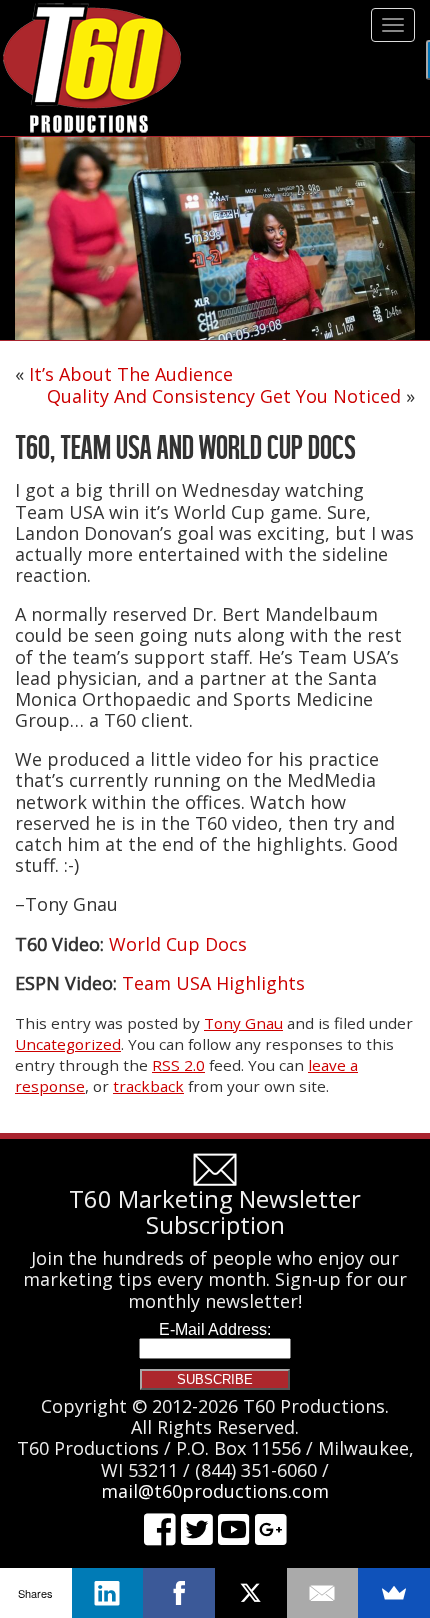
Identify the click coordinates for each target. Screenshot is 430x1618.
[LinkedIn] (108, 1593)
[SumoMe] (394, 1593)
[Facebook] (179, 1593)
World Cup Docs (178, 944)
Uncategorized (68, 1044)
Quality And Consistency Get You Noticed (224, 396)
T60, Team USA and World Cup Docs (185, 446)
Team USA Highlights (213, 983)
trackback (148, 1086)
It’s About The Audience (131, 374)
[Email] (323, 1593)
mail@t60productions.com (215, 1491)
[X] (251, 1593)
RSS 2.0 (178, 1065)
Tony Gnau (243, 1023)
